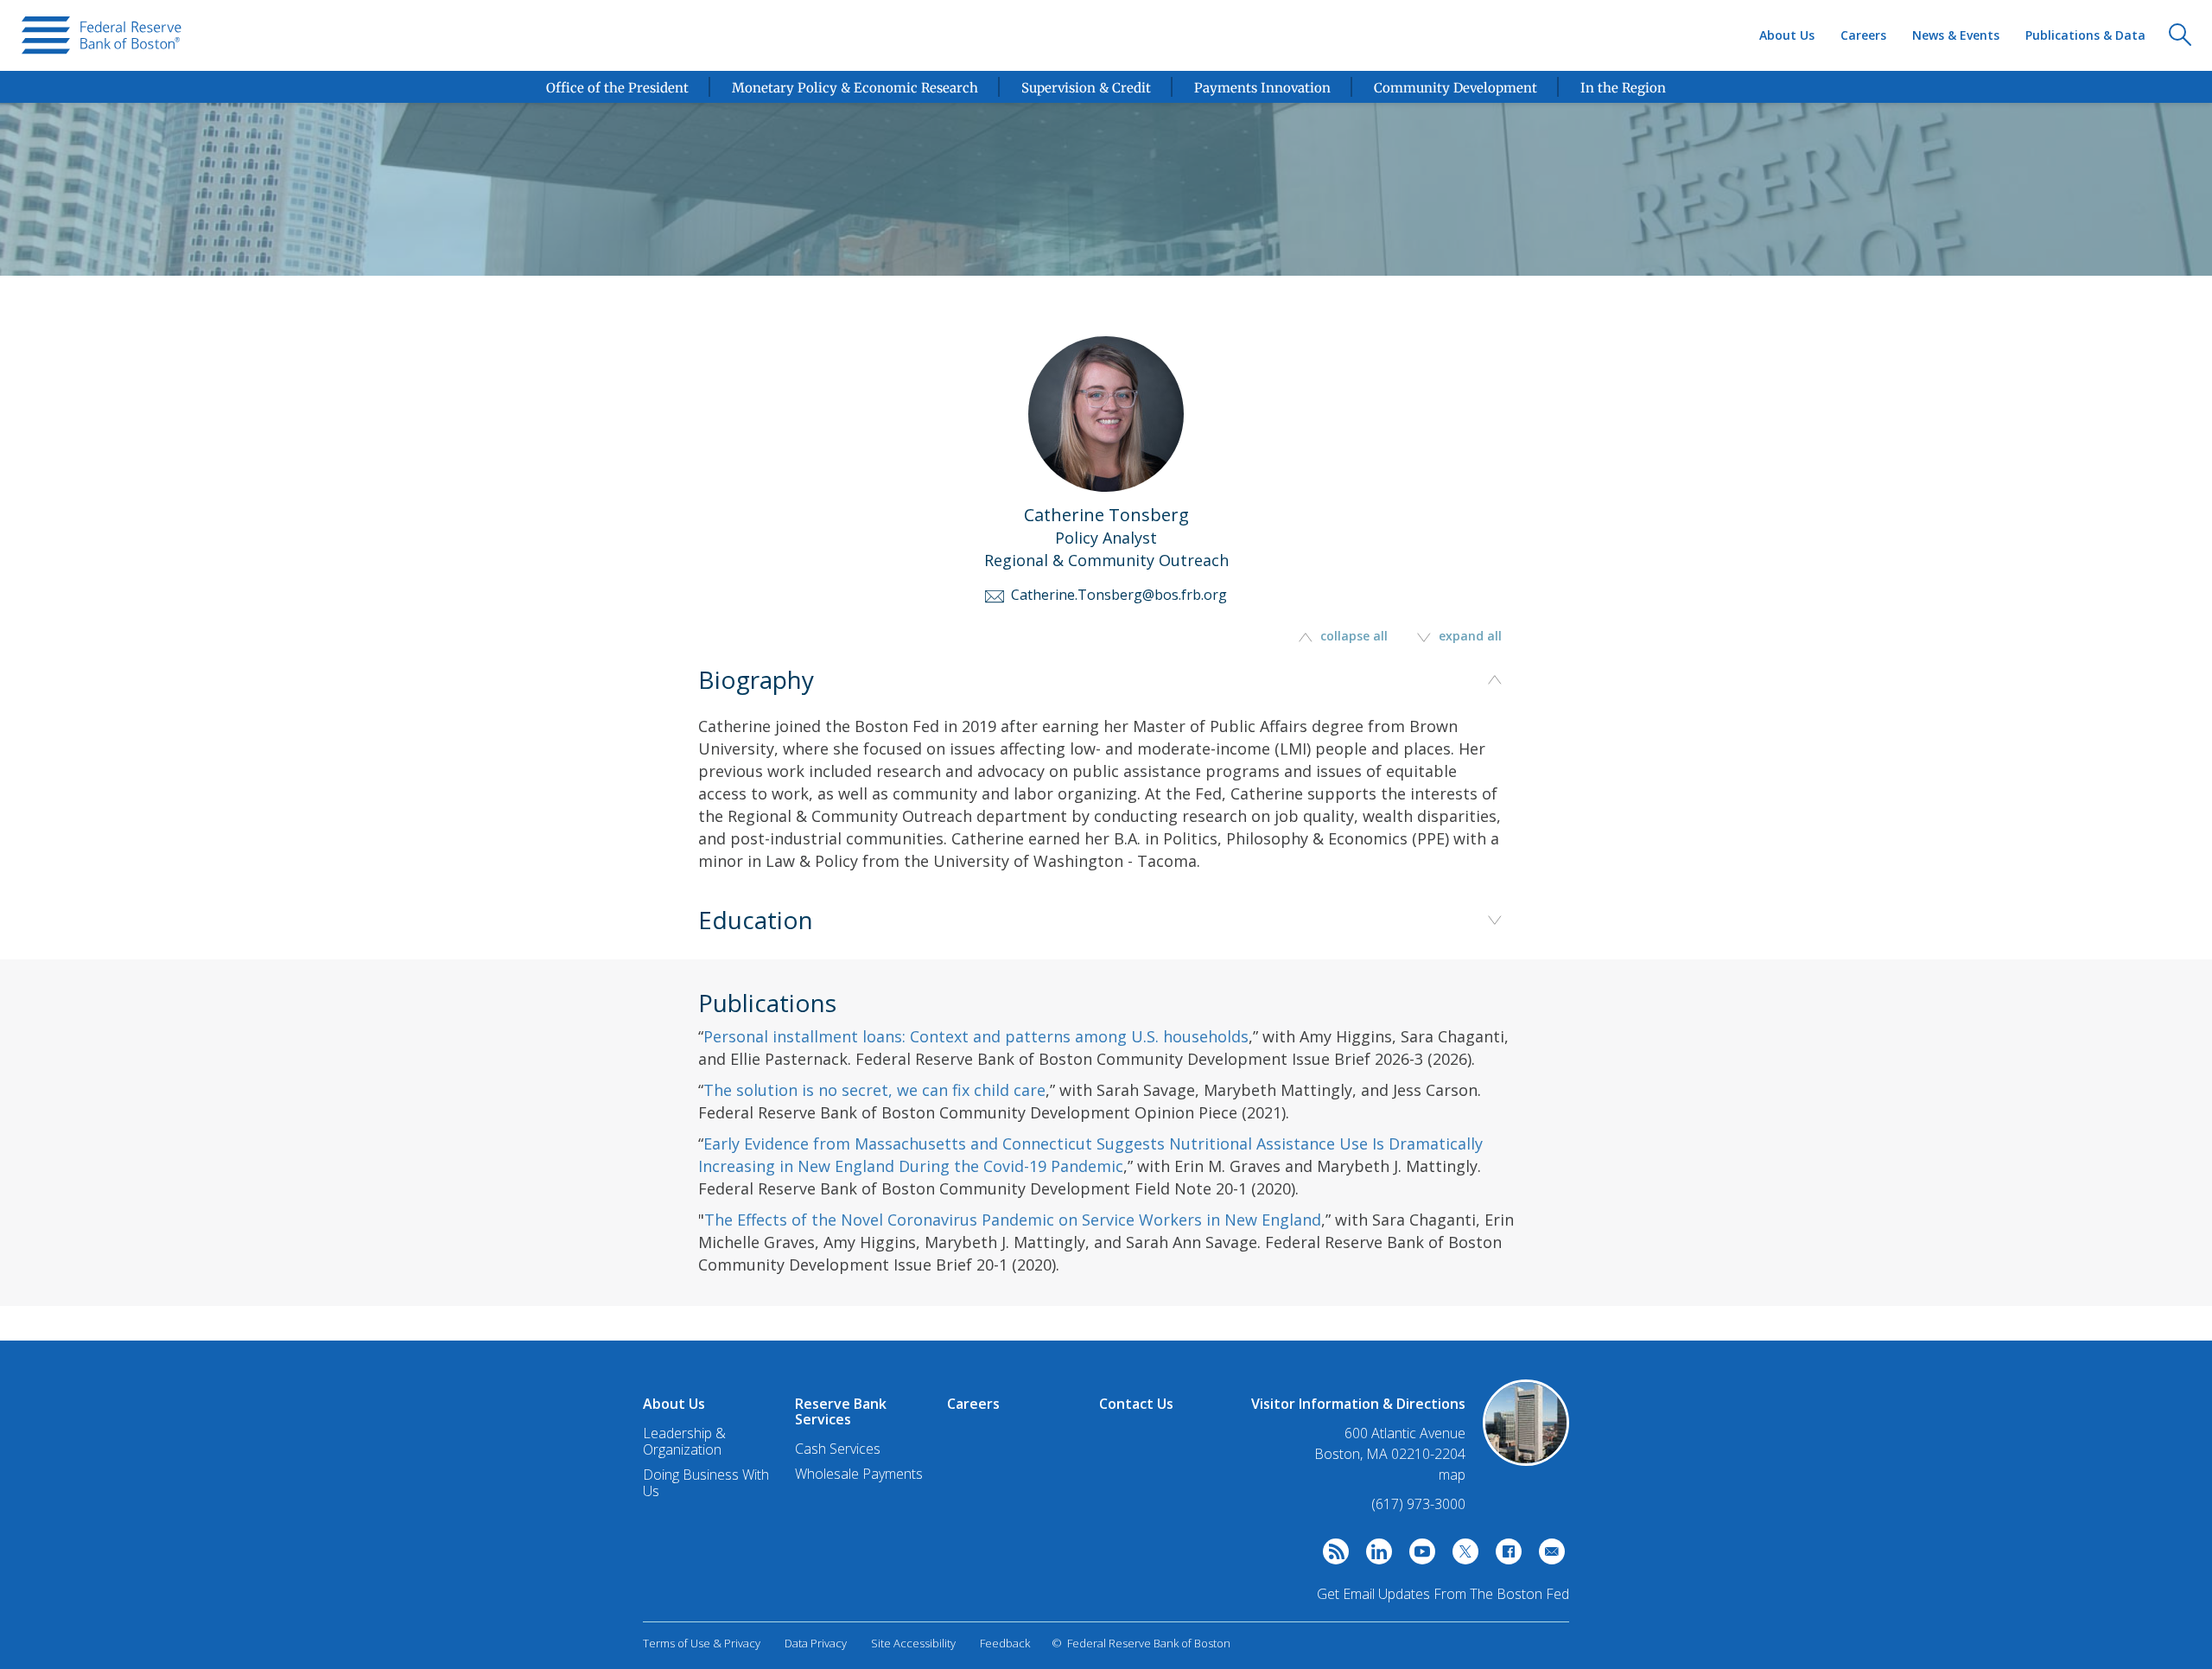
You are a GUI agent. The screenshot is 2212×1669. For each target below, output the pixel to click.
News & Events (1956, 35)
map (1452, 1475)
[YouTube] (1418, 1556)
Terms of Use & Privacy (702, 1643)
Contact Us (1136, 1404)
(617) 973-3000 (1418, 1504)
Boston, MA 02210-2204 (1390, 1454)
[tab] (1106, 798)
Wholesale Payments (859, 1474)
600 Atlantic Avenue (1405, 1433)
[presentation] (102, 35)
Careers (1863, 35)
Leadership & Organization (684, 1441)
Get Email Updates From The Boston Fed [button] (1443, 1594)
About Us (1787, 35)
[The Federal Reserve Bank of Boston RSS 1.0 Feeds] (1332, 1556)
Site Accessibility (913, 1643)
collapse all (1354, 636)
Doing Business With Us (706, 1483)
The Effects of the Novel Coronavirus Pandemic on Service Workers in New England (1013, 1220)
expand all (1468, 636)
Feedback (1005, 1643)
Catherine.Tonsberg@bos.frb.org (1116, 595)
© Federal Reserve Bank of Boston (1141, 1643)
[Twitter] (1461, 1556)
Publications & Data (2085, 35)
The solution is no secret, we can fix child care (874, 1090)
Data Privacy (816, 1643)
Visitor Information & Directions (1358, 1404)
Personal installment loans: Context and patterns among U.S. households (976, 1036)
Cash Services (838, 1449)
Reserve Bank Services (841, 1411)
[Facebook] (1504, 1556)
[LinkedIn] (1375, 1556)
